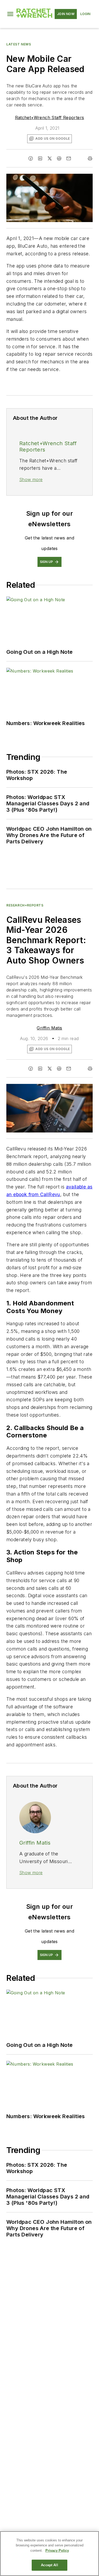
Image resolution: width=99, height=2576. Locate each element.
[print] (90, 158)
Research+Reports (25, 905)
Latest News (19, 44)
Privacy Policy (57, 2551)
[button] (10, 14)
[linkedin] (40, 158)
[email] (69, 158)
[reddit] (59, 158)
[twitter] (50, 158)
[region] (49, 2554)
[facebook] (31, 158)
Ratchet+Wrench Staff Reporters (50, 117)
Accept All (49, 2565)
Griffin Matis (49, 1028)
